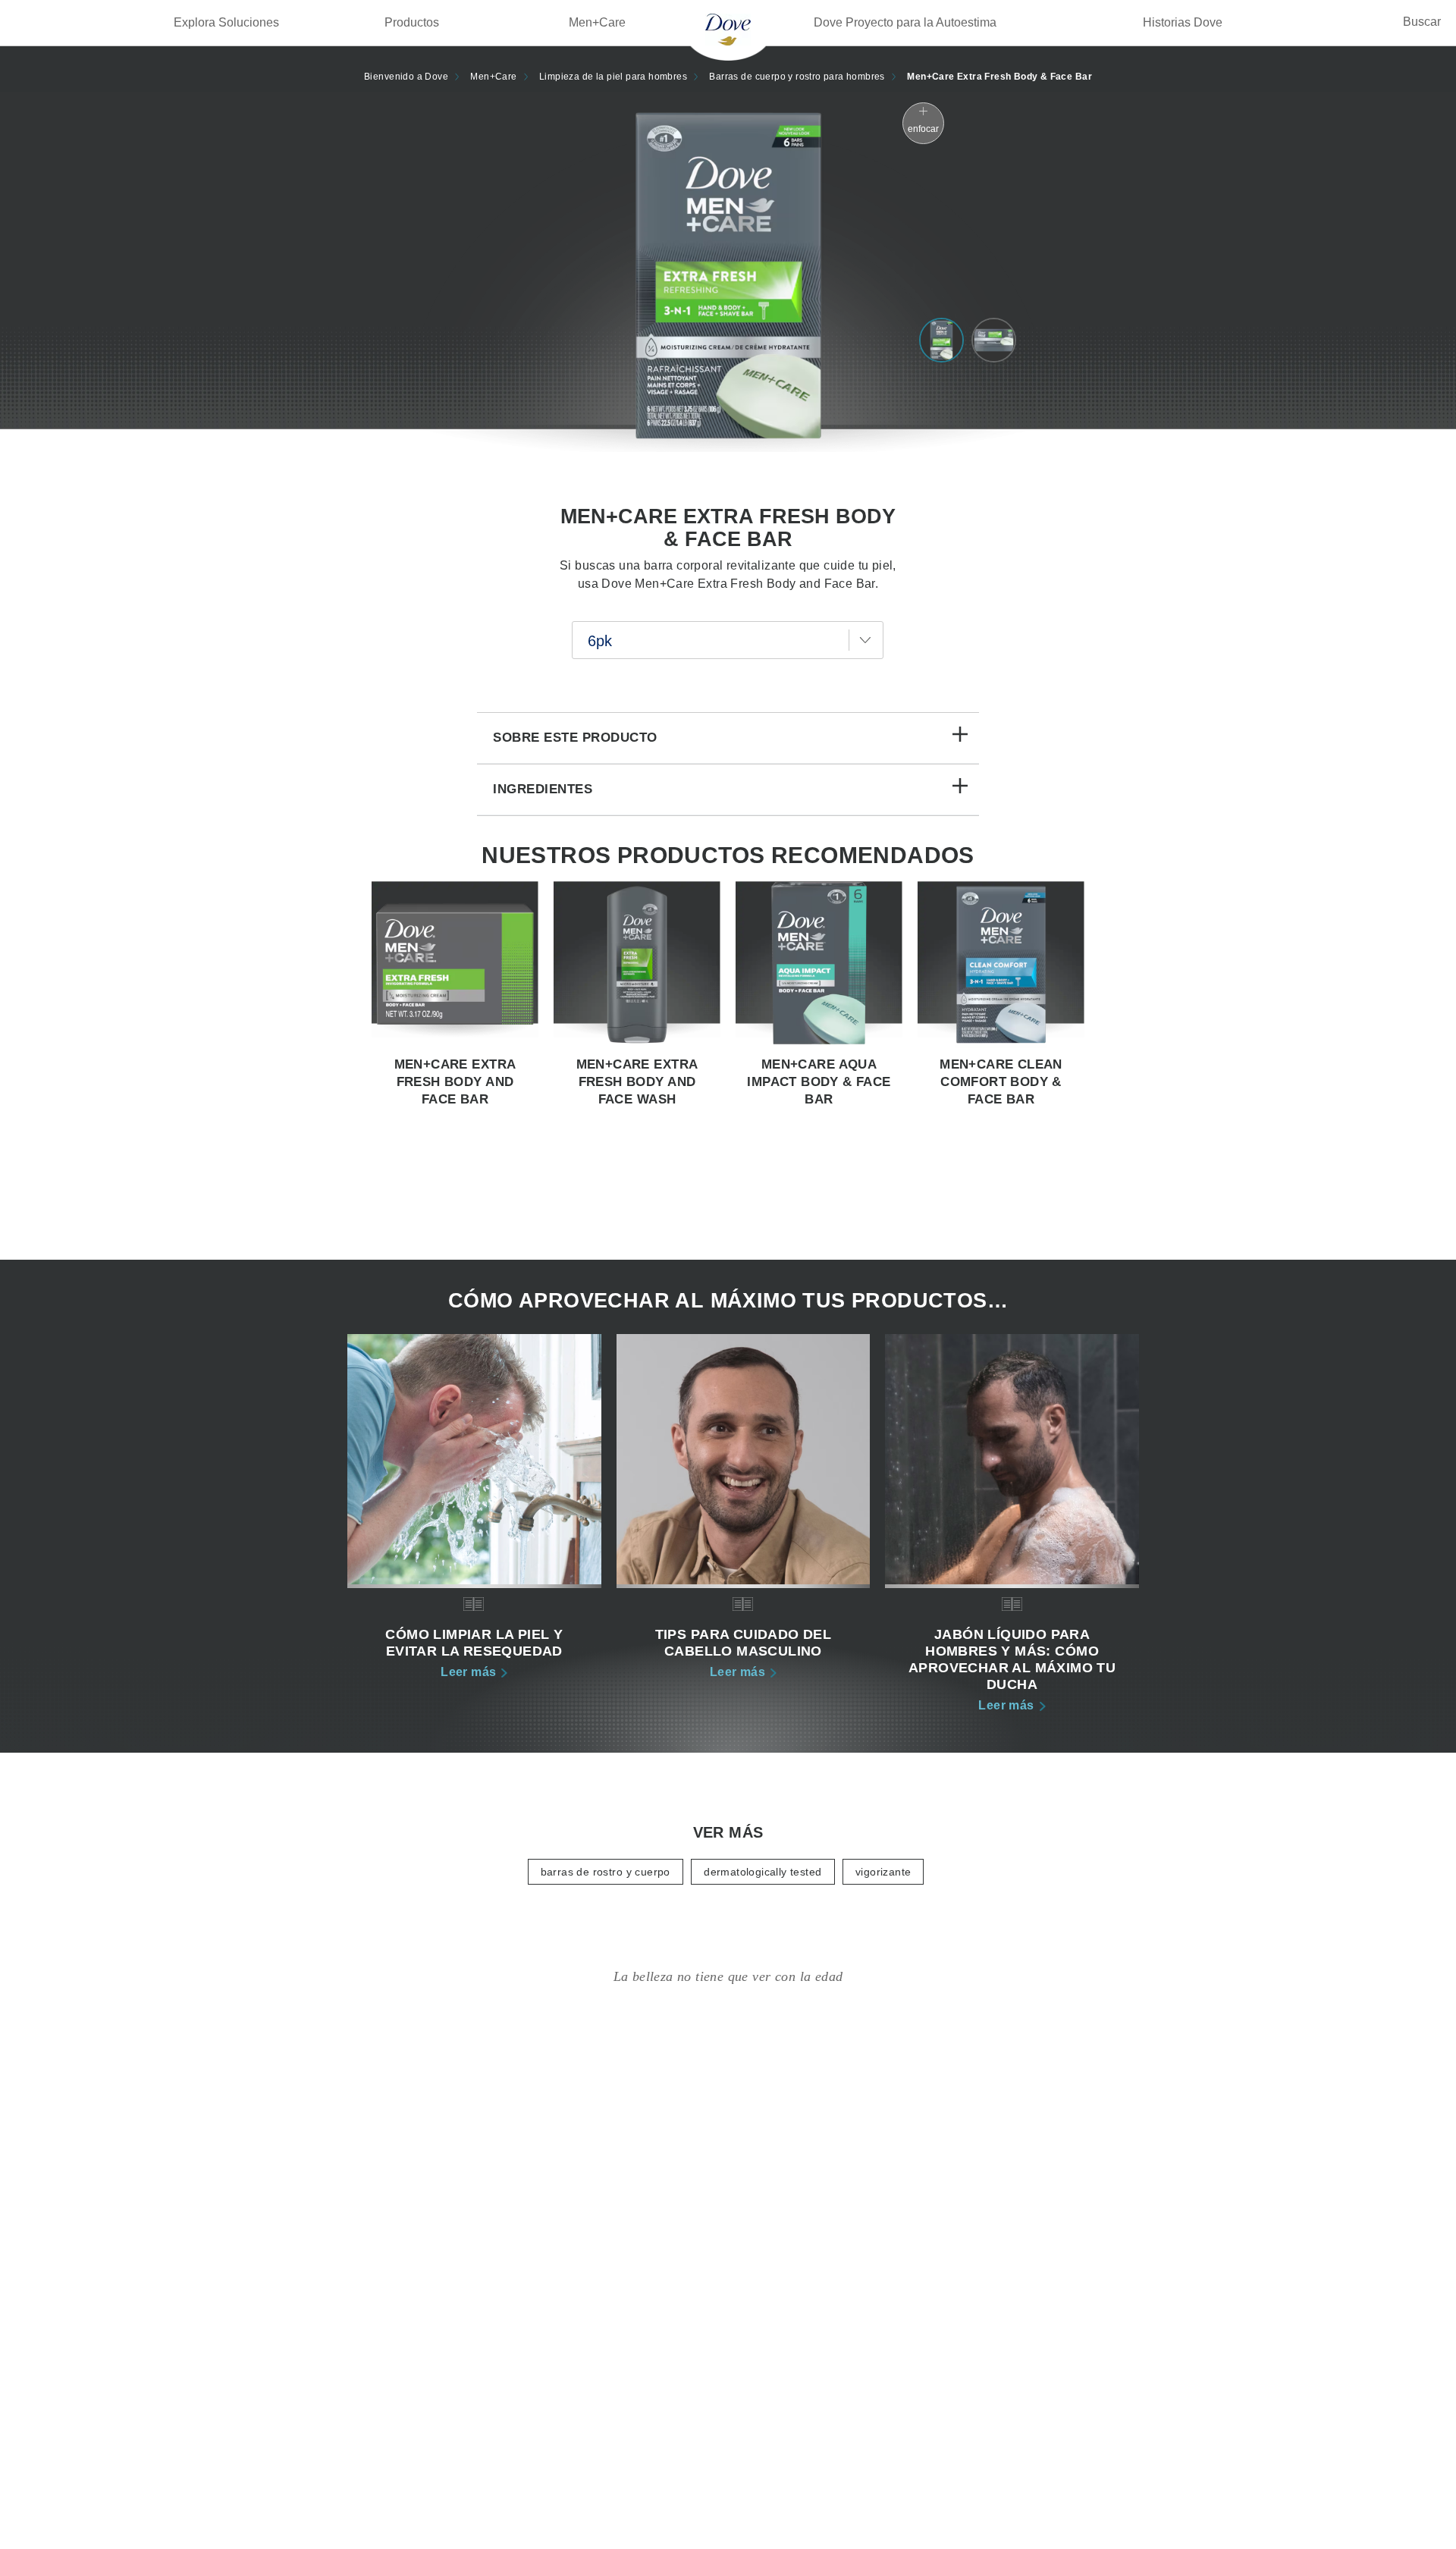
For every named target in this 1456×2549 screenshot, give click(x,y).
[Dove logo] (728, 28)
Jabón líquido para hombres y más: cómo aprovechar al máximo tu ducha (1012, 1659)
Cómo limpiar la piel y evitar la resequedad (474, 1643)
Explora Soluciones (226, 22)
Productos (412, 22)
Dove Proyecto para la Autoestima (905, 22)
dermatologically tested (763, 1872)
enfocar (923, 129)
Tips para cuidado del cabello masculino (744, 1643)
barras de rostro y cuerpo (606, 1872)
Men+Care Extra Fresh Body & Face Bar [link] (999, 77)
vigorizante (883, 1872)
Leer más (474, 1672)
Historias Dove (1183, 22)
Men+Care (597, 22)
